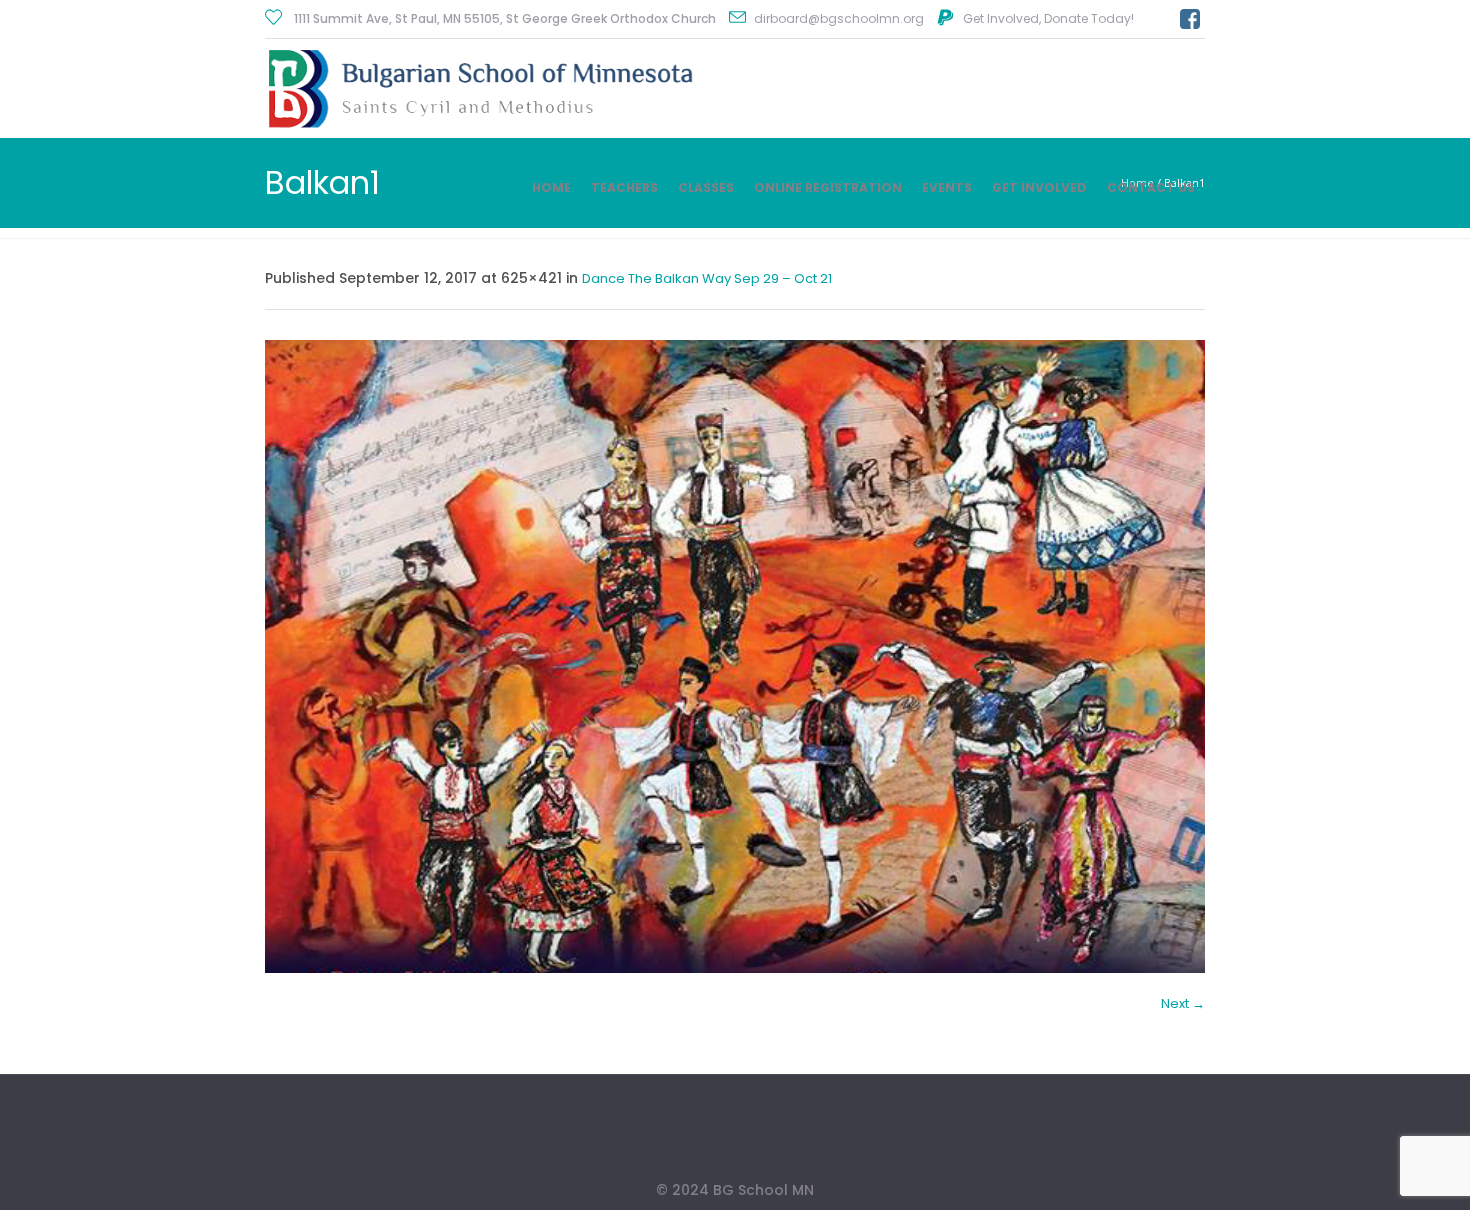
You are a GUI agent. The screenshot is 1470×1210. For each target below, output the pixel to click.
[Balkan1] (735, 656)
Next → (1183, 1003)
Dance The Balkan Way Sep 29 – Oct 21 (707, 278)
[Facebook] (1189, 19)
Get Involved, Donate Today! (1048, 18)
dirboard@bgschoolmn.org (839, 18)
